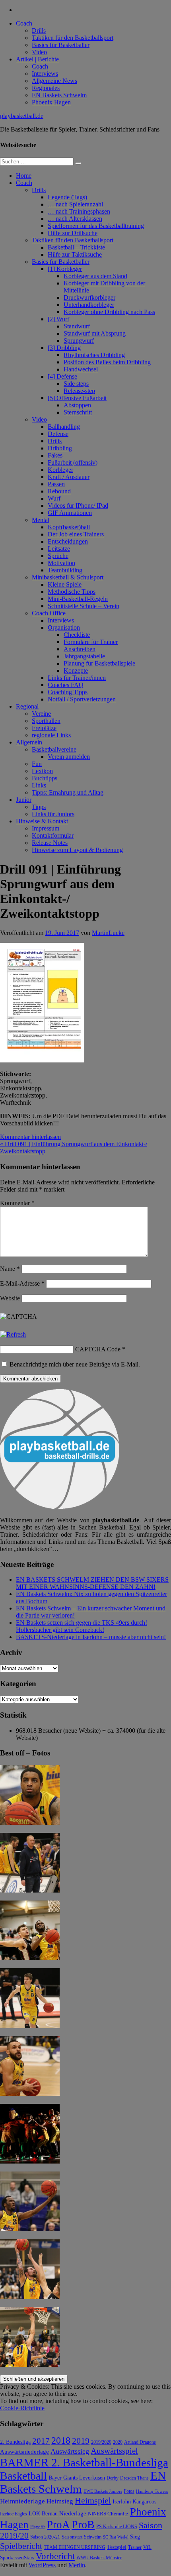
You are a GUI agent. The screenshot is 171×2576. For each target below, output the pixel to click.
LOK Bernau (43, 2514)
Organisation (64, 627)
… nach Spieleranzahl (75, 204)
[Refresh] (13, 1334)
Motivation (61, 563)
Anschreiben (80, 649)
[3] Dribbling (64, 348)
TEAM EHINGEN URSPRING (75, 2548)
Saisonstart (72, 2537)
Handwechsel (81, 369)
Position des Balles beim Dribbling (107, 362)
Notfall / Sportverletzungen (82, 699)
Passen (56, 484)
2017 (41, 2441)
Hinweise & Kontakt (42, 821)
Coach (24, 23)
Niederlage (73, 2513)
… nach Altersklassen (75, 219)
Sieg (135, 2537)
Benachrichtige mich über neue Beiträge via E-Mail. (75, 1364)
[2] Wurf (58, 319)
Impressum (46, 828)
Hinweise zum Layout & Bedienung (77, 850)
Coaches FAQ (66, 685)
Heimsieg (60, 2501)
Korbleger (60, 470)
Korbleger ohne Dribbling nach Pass (109, 312)
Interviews (45, 74)
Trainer (135, 2548)
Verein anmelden (69, 757)
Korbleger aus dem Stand (95, 276)
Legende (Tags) (67, 197)
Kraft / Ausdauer (69, 477)
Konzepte (76, 671)
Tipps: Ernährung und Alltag (68, 792)
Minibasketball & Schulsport (68, 577)
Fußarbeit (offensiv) (73, 462)
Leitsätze (59, 549)
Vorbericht (55, 2556)
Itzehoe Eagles (14, 2514)
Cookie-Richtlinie (22, 2408)
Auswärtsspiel (114, 2451)
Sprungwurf (79, 341)
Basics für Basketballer (61, 45)
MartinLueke (108, 933)
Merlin (77, 2565)
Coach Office (49, 613)
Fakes (55, 455)
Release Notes (50, 843)
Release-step (79, 391)
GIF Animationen (70, 513)
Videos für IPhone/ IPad (78, 506)
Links (39, 785)
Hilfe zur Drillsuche (73, 233)
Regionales (46, 88)
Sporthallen (46, 721)
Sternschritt (78, 412)
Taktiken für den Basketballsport (73, 38)
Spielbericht (21, 2546)
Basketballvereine (54, 749)
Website (10, 1298)
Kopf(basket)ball (69, 527)
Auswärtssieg (70, 2451)
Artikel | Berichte (37, 59)
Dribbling (60, 448)
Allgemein (29, 742)
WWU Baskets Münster (99, 2558)
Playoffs (38, 2527)
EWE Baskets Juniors (103, 2491)
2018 (61, 2441)
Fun (37, 764)
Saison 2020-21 (45, 2537)
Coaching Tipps (68, 692)
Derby (113, 2478)
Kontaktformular (53, 835)
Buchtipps (45, 778)
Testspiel (117, 2547)
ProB (83, 2524)
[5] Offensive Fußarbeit (77, 398)
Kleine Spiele (65, 584)
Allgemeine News (54, 81)
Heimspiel (93, 2500)
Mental (41, 520)
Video (39, 52)
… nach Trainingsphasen (79, 211)
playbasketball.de (22, 116)
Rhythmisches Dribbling (94, 355)
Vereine (41, 714)
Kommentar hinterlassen (30, 1137)
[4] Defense (62, 376)
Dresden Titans (134, 2478)
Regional (27, 706)
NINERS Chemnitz (108, 2514)
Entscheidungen (68, 541)
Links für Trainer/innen (77, 678)
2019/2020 (101, 2442)
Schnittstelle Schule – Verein (84, 606)
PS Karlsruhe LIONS (117, 2527)
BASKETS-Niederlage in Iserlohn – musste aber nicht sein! (91, 1637)
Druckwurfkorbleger (89, 297)
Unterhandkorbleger (89, 305)
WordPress (42, 2565)
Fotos (129, 2491)
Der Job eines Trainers (76, 534)
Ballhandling (64, 427)
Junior (24, 800)
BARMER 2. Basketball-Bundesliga (84, 2462)
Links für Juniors (53, 814)
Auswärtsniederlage (24, 2451)
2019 (81, 2441)
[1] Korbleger (65, 269)
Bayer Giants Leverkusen (77, 2478)
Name (10, 1269)
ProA (58, 2525)
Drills (39, 30)
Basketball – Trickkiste (76, 247)
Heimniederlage (22, 2501)
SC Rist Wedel (116, 2537)
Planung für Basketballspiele (99, 663)
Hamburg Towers (152, 2491)
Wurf (54, 498)
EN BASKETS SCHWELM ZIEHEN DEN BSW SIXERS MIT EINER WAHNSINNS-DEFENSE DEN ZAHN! (92, 1583)
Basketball (23, 2476)
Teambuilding (65, 570)
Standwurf (77, 326)
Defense (58, 434)
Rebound (59, 491)
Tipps (39, 807)
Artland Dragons (140, 2442)
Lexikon (42, 771)
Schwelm (93, 2537)
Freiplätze (44, 728)
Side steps (76, 384)
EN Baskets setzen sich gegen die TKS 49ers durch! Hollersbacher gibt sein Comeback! (82, 1626)
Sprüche (58, 556)
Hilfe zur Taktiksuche (75, 254)
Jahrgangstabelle (84, 656)
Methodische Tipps (72, 592)
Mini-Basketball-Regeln (78, 599)
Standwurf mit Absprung (95, 333)
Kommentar (17, 1203)
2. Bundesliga (15, 2442)
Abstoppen (77, 405)
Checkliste (77, 635)
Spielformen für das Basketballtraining (96, 226)
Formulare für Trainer (91, 642)
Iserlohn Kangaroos (134, 2502)
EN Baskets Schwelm (59, 95)
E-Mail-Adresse (22, 1283)
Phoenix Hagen (51, 102)
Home (24, 176)
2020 (118, 2442)
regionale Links (51, 735)
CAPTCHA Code (98, 1349)
